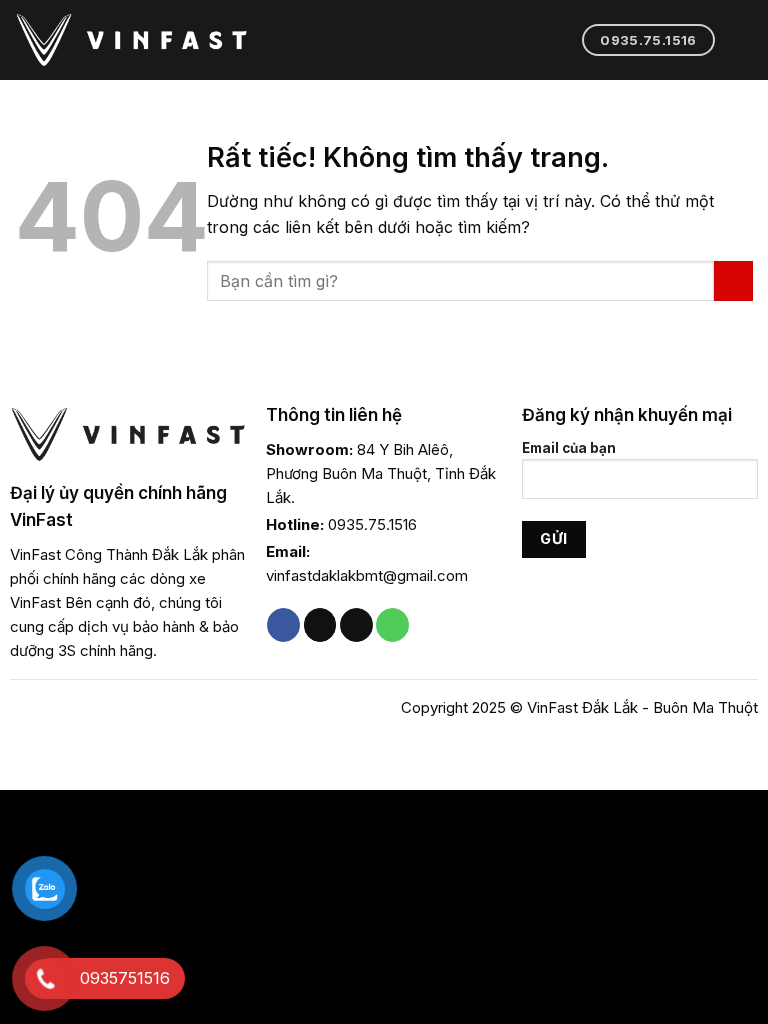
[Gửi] (733, 280)
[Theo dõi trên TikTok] (320, 625)
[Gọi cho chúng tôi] (392, 625)
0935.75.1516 (372, 524)
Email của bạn (569, 448)
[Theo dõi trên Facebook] (283, 625)
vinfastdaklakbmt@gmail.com (367, 575)
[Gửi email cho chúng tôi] (356, 625)
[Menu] (741, 39)
